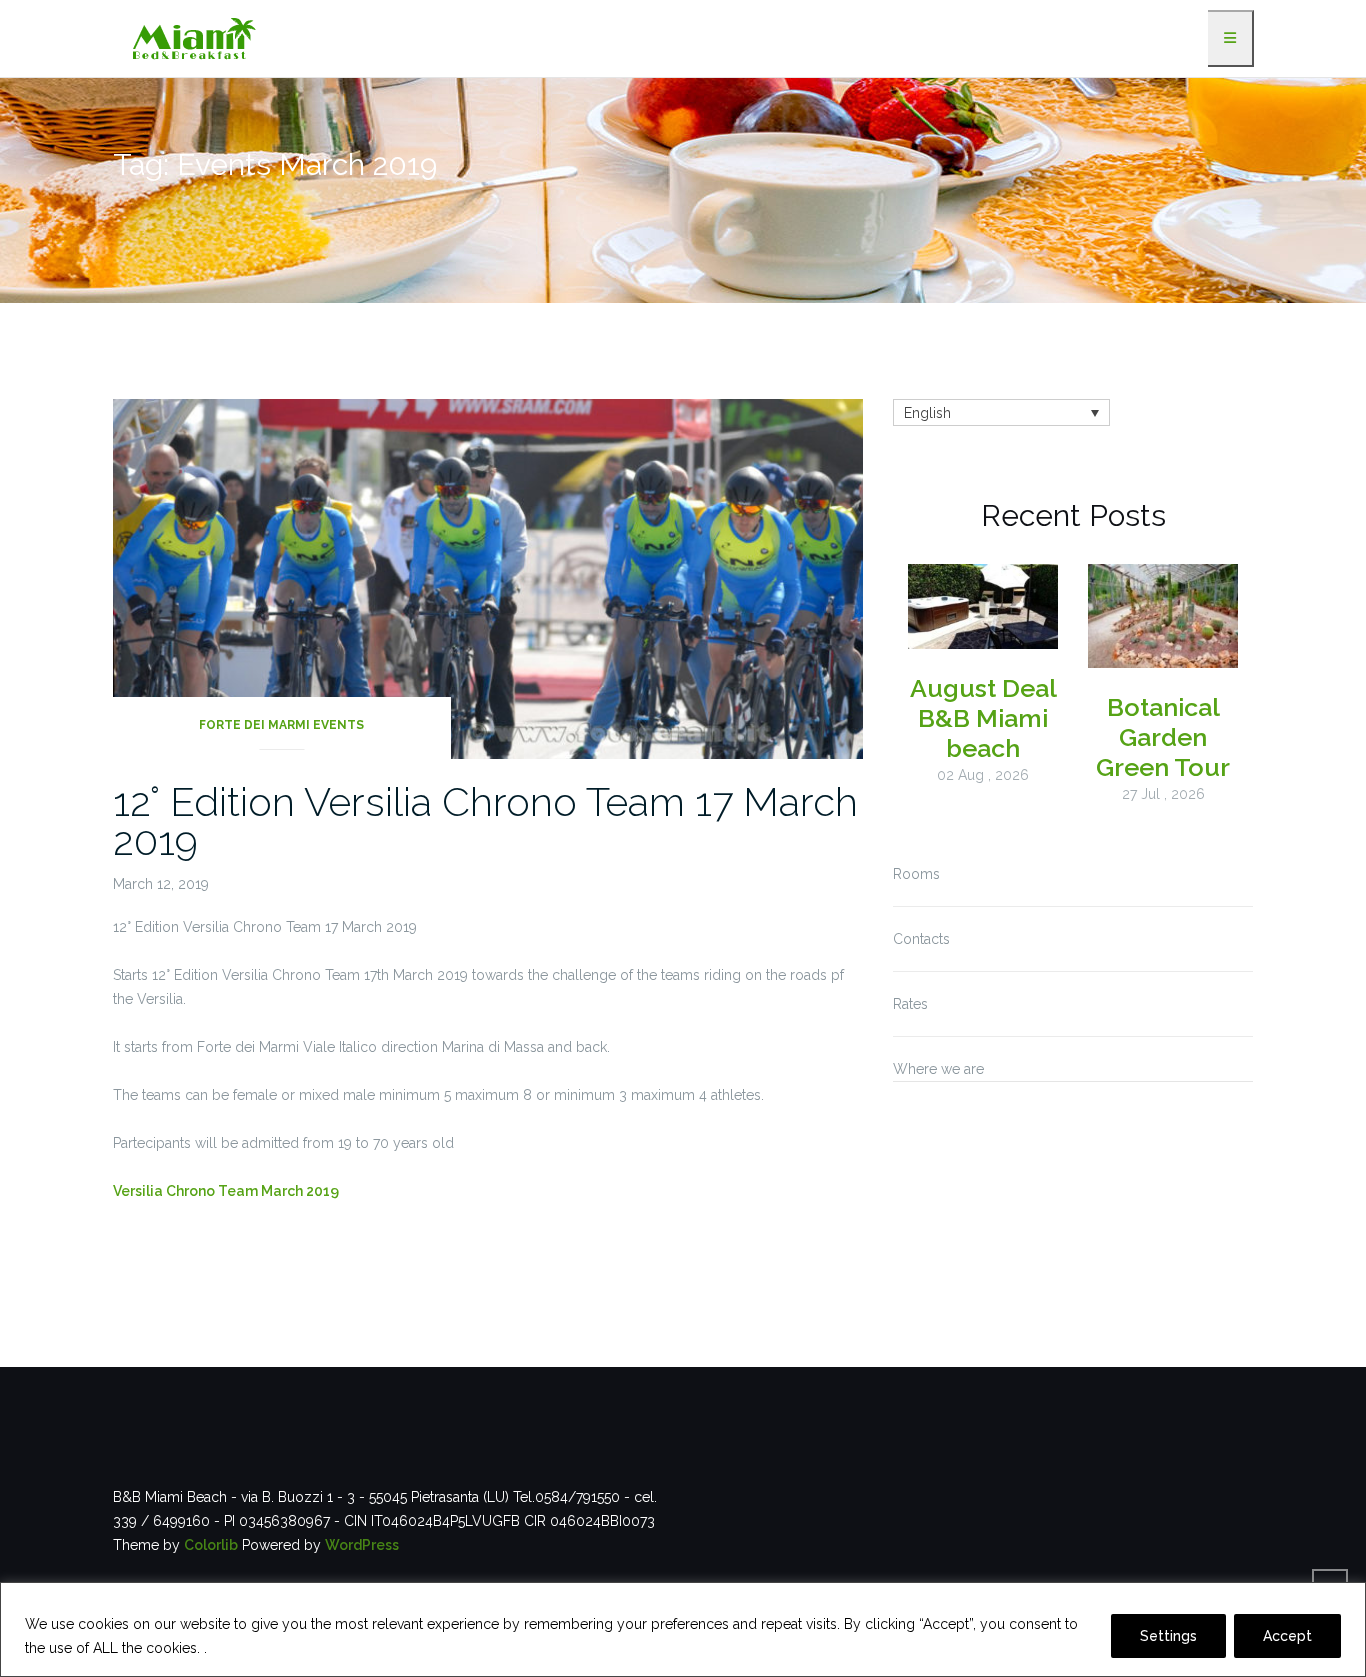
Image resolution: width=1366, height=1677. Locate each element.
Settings (1168, 1636)
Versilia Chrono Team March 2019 (226, 1191)
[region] (683, 1629)
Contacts (921, 939)
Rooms (916, 874)
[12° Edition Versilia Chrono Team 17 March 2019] (488, 577)
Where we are (938, 1069)
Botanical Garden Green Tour (1163, 737)
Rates (910, 1004)
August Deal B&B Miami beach (983, 718)
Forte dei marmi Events (281, 725)
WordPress (362, 1545)
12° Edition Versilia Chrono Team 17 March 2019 (485, 821)
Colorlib (211, 1545)
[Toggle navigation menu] (1231, 38)
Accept (1287, 1636)
